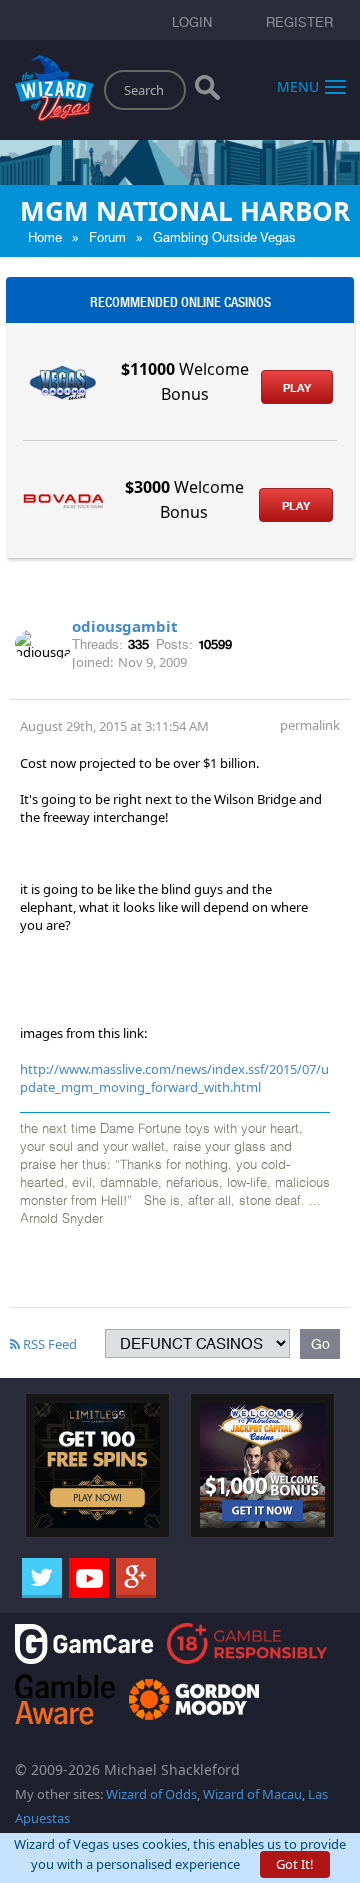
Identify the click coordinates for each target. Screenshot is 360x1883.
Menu (298, 85)
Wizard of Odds (151, 1794)
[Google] (136, 1578)
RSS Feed (48, 1344)
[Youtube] (89, 1578)
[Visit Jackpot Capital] (262, 1464)
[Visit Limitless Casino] (97, 1464)
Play (297, 388)
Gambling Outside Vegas (224, 237)
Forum (107, 237)
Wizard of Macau (252, 1794)
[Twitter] (42, 1578)
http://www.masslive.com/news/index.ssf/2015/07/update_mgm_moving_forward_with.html (174, 1078)
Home (45, 237)
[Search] (207, 92)
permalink (310, 725)
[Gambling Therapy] (194, 1697)
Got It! (295, 1864)
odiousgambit (125, 626)
